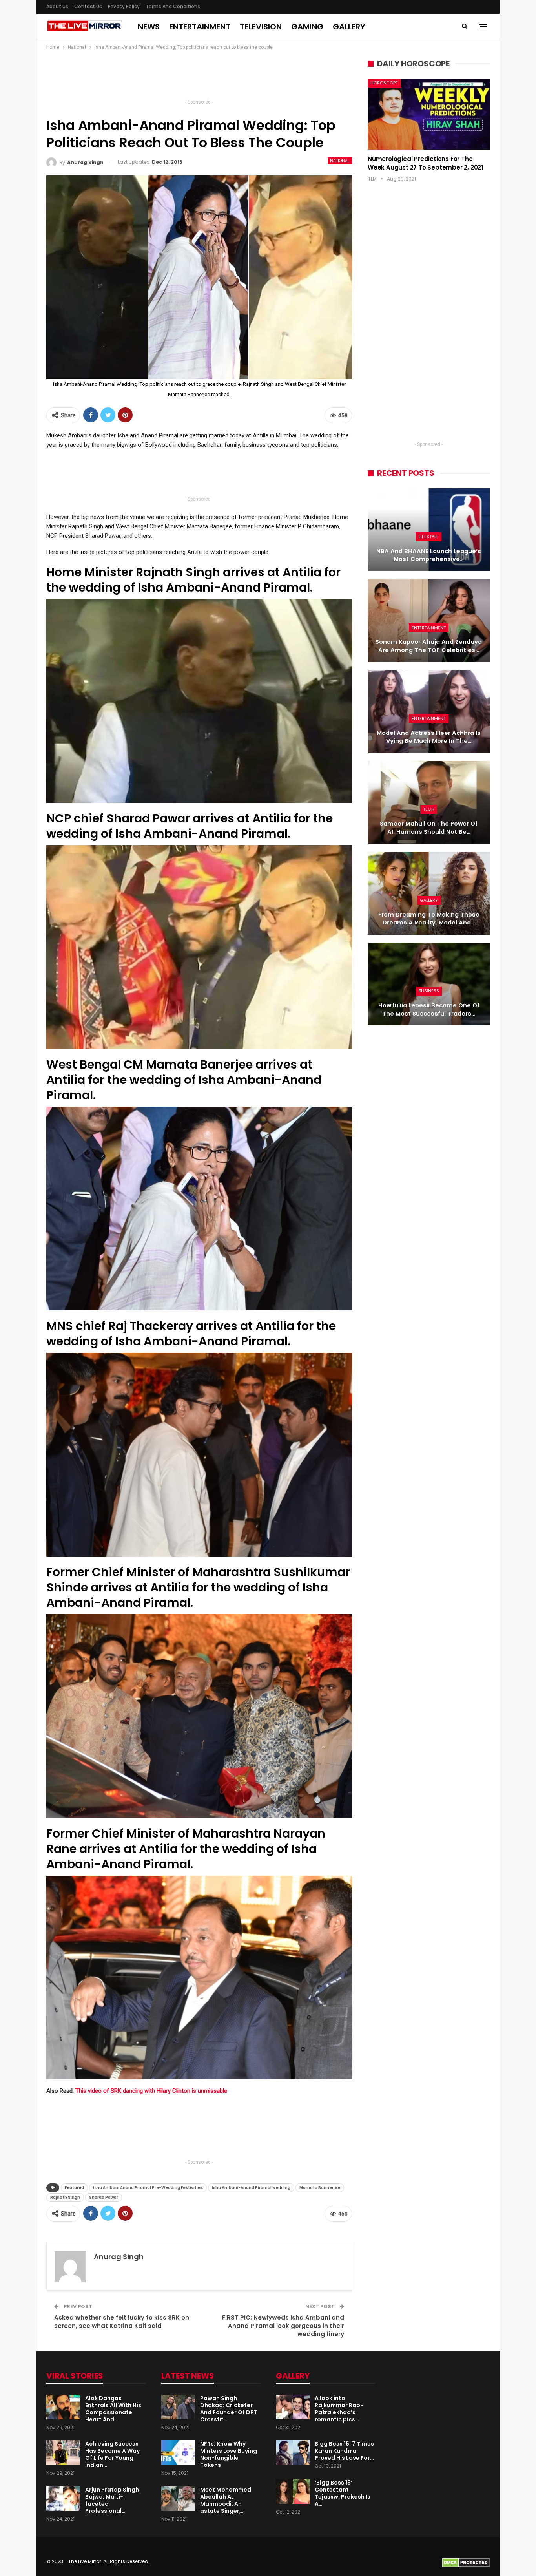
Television (261, 27)
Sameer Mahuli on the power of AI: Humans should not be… (429, 828)
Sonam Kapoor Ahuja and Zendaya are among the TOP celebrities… (429, 646)
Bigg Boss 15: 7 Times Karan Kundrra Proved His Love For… (344, 2451)
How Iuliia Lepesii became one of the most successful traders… (429, 1009)
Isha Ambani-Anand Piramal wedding (251, 2188)
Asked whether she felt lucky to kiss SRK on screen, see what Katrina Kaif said (122, 2322)
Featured (74, 2188)
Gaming (307, 27)
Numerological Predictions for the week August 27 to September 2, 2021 (425, 163)
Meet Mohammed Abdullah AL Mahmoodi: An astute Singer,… (226, 2500)
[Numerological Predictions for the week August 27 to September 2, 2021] (429, 114)
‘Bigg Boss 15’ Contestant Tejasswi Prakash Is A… (343, 2493)
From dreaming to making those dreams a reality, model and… (429, 919)
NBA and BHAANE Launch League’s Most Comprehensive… (429, 555)
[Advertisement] (199, 77)
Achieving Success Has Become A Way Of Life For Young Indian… (112, 2454)
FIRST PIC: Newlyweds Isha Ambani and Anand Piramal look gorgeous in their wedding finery (283, 2326)
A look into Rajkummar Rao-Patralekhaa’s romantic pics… (339, 2409)
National (340, 161)
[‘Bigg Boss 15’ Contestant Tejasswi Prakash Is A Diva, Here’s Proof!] (293, 2492)
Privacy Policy (124, 6)
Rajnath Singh (65, 2197)
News (149, 27)
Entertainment (200, 27)
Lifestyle (429, 537)
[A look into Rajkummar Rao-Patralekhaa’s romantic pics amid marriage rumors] (293, 2407)
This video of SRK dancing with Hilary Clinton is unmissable (151, 2091)
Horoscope (384, 83)
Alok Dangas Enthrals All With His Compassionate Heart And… (113, 2409)
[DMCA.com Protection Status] (466, 2562)
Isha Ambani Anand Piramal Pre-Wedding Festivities (148, 2188)
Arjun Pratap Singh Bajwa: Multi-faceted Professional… (112, 2500)
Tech (429, 809)
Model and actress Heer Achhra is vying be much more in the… (429, 737)
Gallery (349, 27)
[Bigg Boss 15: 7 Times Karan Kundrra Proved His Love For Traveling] (293, 2453)
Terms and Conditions (173, 6)
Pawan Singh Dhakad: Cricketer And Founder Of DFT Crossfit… (229, 2409)
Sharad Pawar (104, 2197)
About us (57, 6)
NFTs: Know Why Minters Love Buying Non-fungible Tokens (229, 2454)
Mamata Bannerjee (320, 2188)
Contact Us (88, 6)
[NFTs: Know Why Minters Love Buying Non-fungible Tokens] (178, 2453)
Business (429, 991)
